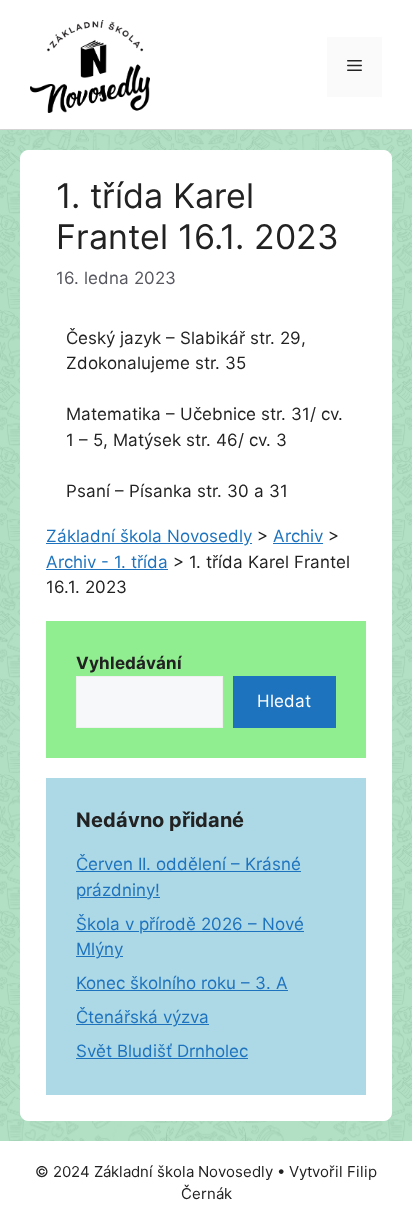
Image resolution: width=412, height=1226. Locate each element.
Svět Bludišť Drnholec (162, 1051)
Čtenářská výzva (142, 1017)
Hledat (284, 701)
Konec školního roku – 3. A (182, 983)
